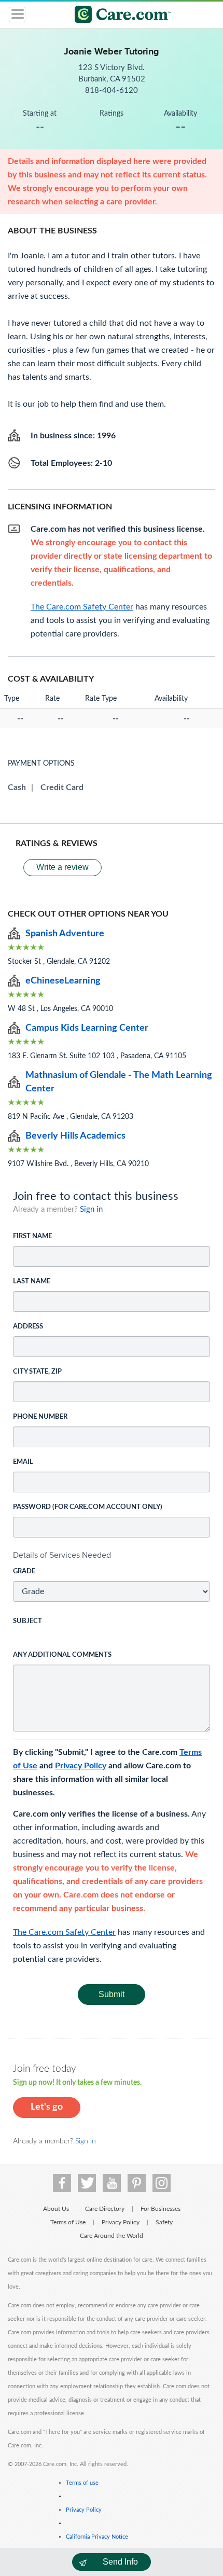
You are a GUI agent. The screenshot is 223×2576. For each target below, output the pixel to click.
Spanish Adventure (65, 934)
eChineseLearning (63, 981)
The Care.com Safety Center (64, 1932)
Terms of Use (68, 2222)
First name (32, 1236)
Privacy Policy (81, 1766)
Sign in (91, 1209)
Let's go (47, 2107)
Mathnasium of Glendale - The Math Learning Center (119, 1082)
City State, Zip (37, 1372)
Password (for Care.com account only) (88, 1507)
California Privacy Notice (97, 2537)
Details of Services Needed (62, 1555)
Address (28, 1327)
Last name (32, 1282)
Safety (164, 2222)
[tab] (112, 1555)
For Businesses (161, 2209)
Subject (27, 1621)
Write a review (62, 867)
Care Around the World (112, 2236)
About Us (56, 2209)
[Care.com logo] (118, 16)
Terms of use (82, 2483)
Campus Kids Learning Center (87, 1028)
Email (23, 1462)
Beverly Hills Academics (75, 1136)
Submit (112, 1994)
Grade (24, 1571)
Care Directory (105, 2209)
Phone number (40, 1417)
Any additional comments (62, 1655)
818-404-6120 (112, 91)
